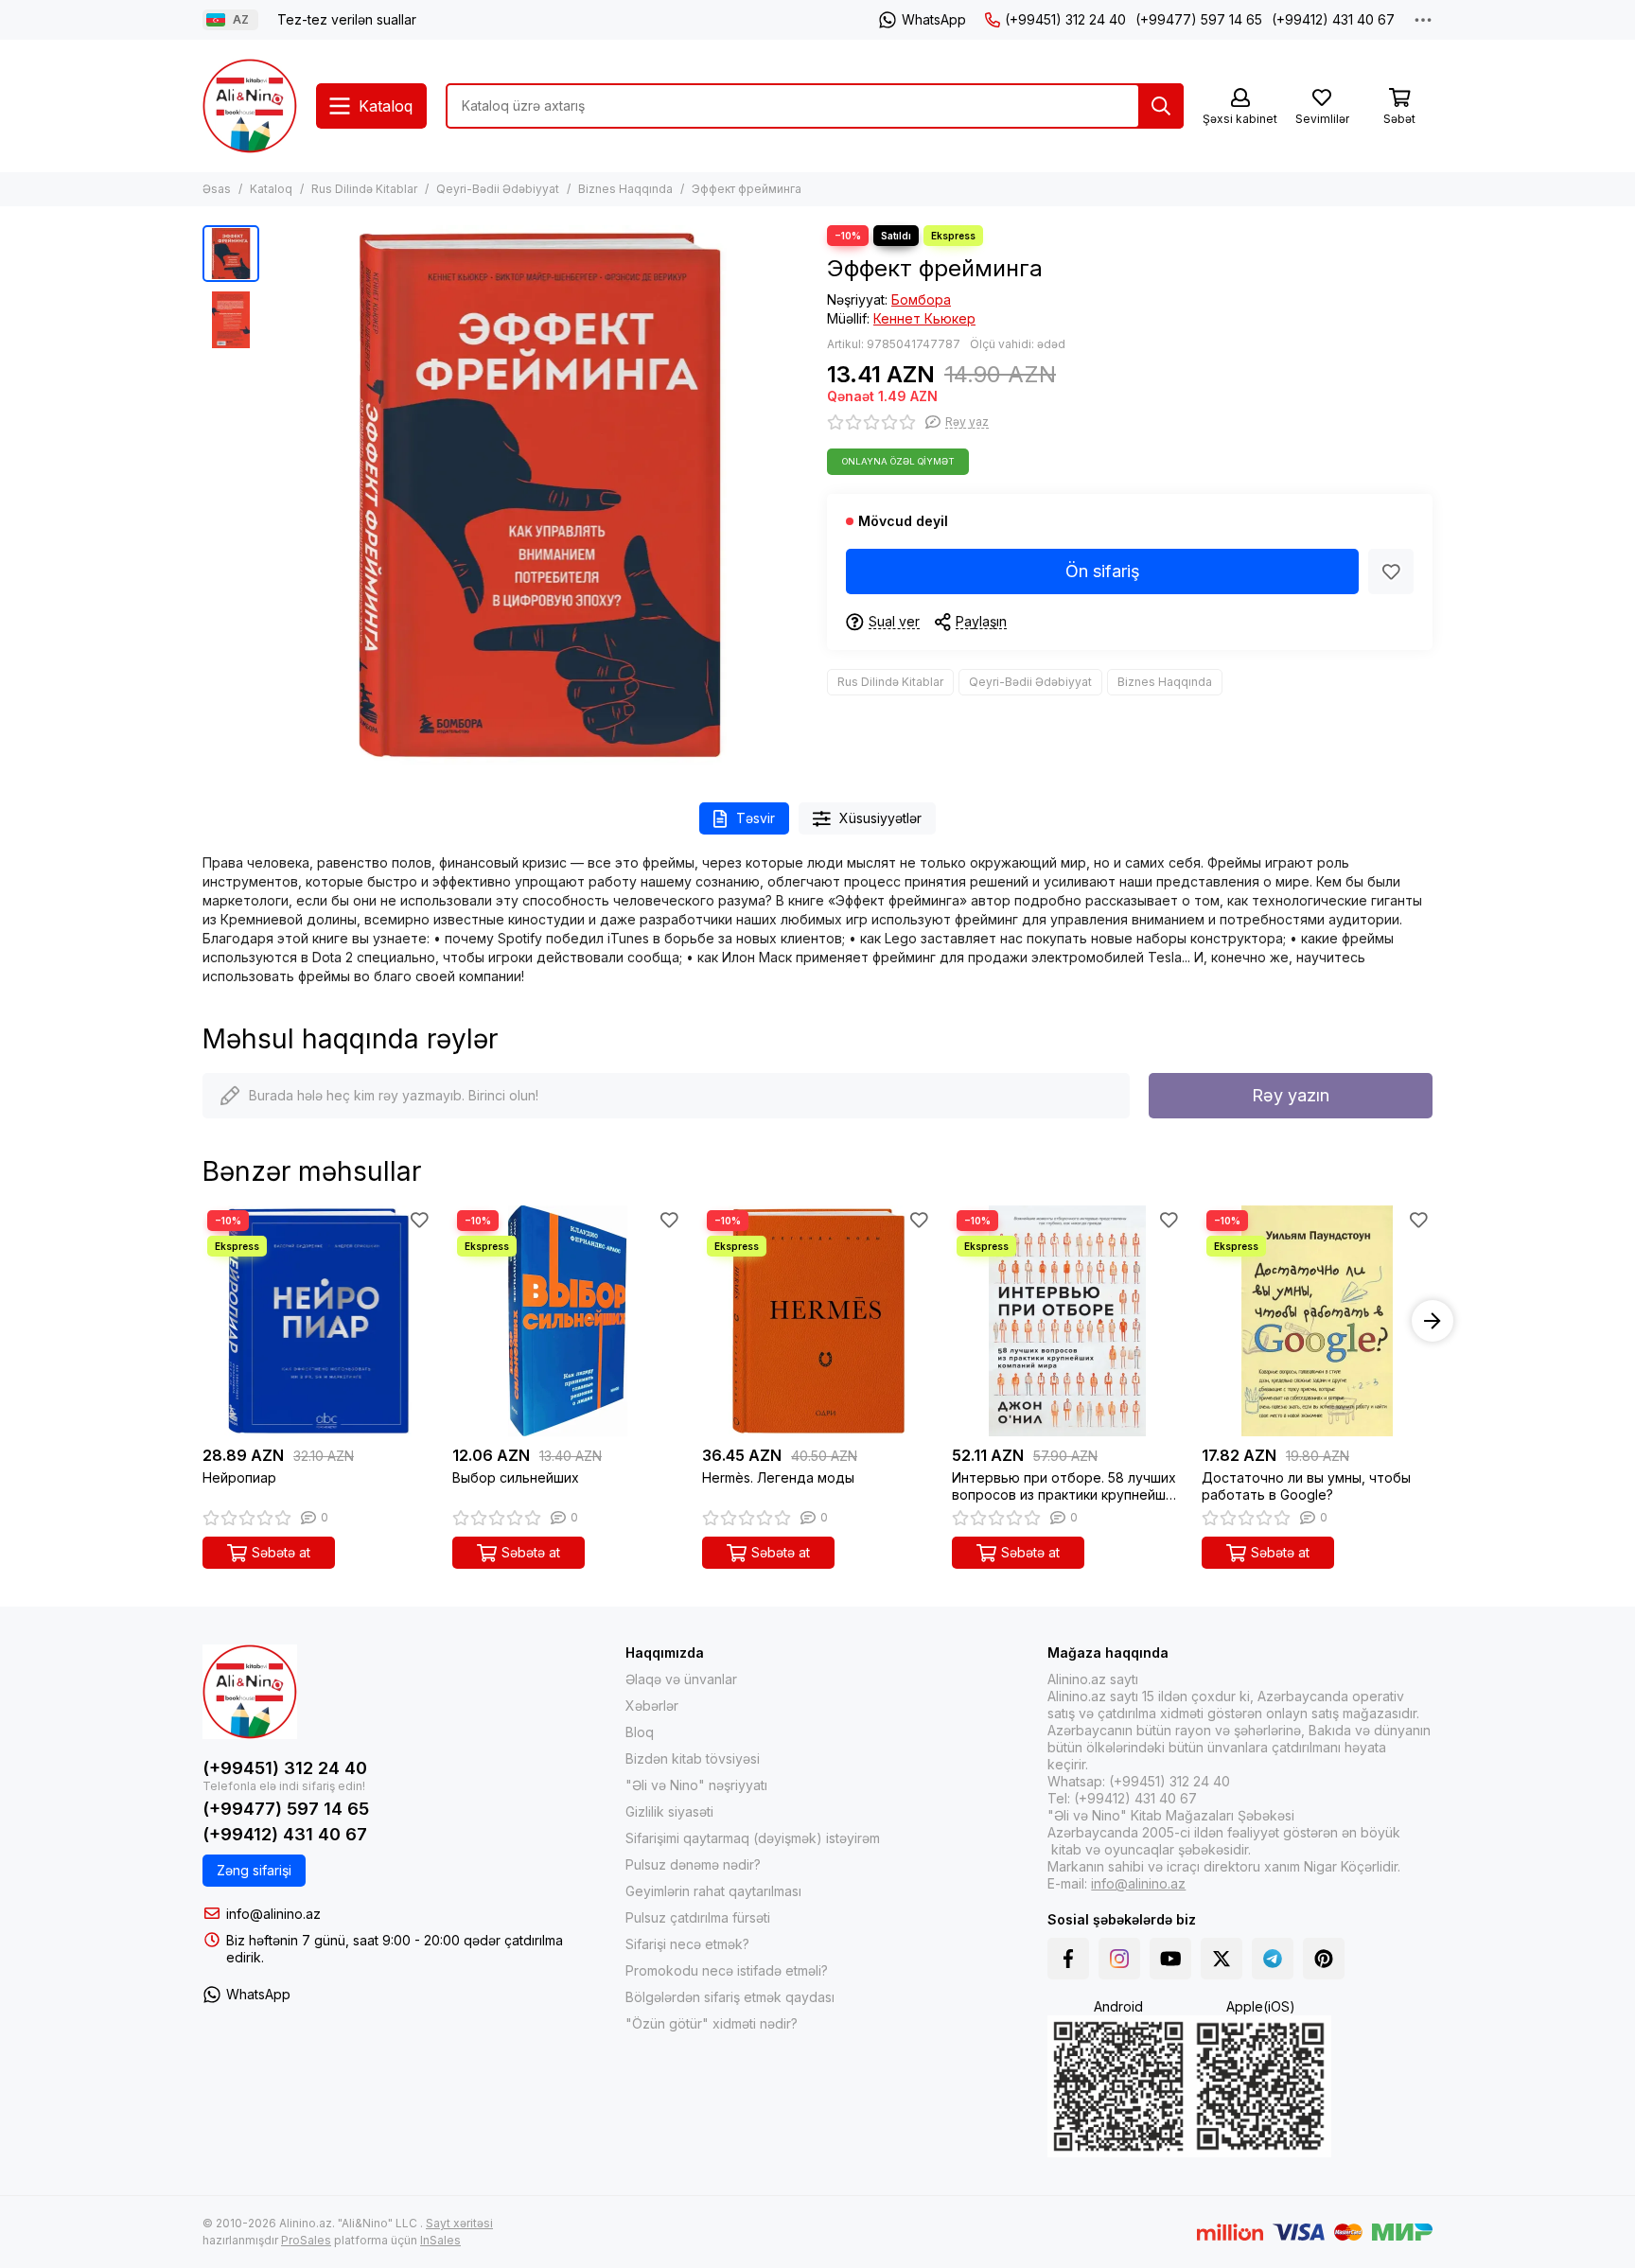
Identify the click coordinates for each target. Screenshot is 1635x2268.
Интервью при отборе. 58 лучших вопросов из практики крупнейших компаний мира (1066, 1486)
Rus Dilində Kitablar (364, 189)
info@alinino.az (273, 1914)
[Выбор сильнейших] (568, 1321)
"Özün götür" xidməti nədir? (712, 2023)
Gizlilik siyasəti (669, 1811)
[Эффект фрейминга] (538, 495)
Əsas (217, 189)
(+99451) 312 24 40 (1065, 19)
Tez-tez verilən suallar (347, 19)
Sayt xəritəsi (459, 2223)
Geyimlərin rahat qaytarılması (713, 1891)
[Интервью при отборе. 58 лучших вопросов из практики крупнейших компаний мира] (1067, 1321)
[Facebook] (1068, 1959)
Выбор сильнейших (516, 1477)
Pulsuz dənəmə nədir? (693, 1864)
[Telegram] (1273, 1959)
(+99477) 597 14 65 (1199, 19)
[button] (278, 495)
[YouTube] (1170, 1959)
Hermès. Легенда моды (778, 1477)
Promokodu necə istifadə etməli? (727, 1970)
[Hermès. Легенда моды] (817, 1321)
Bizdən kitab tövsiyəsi (693, 1758)
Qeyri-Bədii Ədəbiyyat (498, 189)
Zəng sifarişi (254, 1870)
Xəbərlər (652, 1705)
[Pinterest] (1324, 1959)
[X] (1222, 1959)
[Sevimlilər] (1391, 571)
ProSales (306, 2240)
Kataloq (271, 189)
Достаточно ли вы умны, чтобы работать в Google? (1306, 1486)
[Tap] (1161, 106)
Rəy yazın (1291, 1095)
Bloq (640, 1732)
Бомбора (921, 299)
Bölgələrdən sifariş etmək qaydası (730, 1997)
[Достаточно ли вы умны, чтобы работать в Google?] (1317, 1321)
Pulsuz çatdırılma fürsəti (698, 1917)
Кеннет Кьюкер (924, 318)
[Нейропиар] (318, 1321)
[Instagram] (1119, 1959)
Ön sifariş (1103, 571)
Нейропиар (239, 1477)
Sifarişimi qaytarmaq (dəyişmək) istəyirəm (753, 1838)
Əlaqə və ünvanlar (681, 1679)
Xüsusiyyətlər (880, 818)
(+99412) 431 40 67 (1333, 19)
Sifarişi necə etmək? (687, 1944)
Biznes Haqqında (625, 189)
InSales (440, 2240)
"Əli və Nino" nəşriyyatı (696, 1785)
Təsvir (756, 818)
